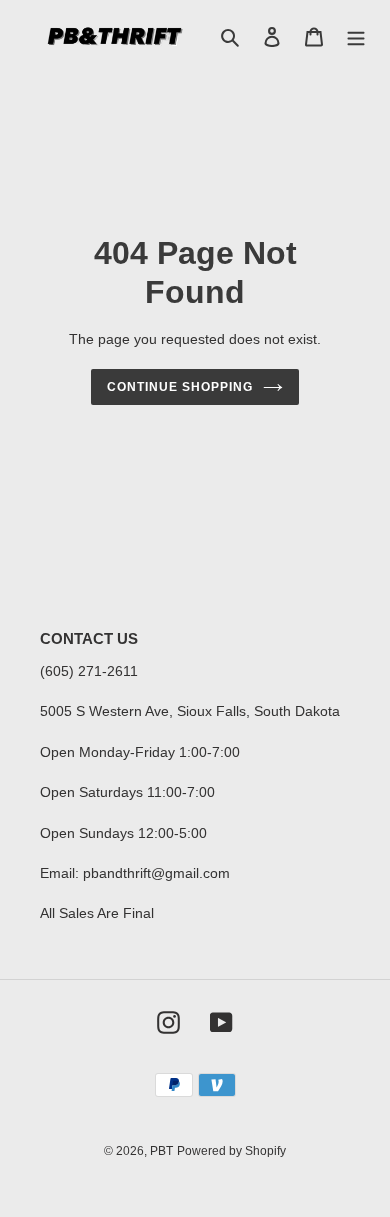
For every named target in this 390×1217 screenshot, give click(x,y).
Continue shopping (180, 387)
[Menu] (356, 36)
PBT (161, 1151)
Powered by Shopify (231, 1151)
